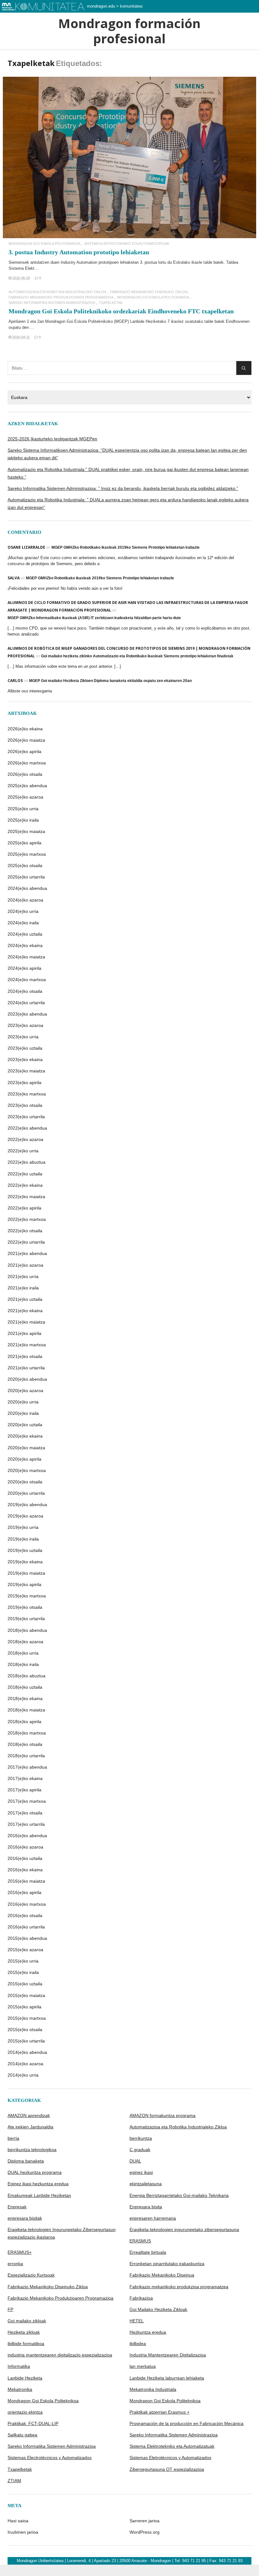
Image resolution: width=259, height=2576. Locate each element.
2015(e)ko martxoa (27, 2018)
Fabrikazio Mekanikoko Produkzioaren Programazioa (61, 297)
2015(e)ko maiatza (26, 1995)
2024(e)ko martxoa (27, 980)
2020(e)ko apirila (24, 1459)
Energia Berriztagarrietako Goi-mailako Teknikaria (179, 2195)
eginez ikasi (141, 2172)
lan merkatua (143, 2366)
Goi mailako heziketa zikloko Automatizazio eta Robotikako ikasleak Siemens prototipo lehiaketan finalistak (137, 656)
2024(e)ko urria (23, 911)
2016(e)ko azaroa (25, 1847)
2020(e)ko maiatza (26, 1448)
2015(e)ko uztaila (25, 1984)
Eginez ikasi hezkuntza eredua (38, 2184)
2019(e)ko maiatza (26, 1573)
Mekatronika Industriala (153, 2389)
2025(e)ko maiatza (26, 831)
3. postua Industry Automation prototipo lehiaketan (79, 252)
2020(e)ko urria (23, 1402)
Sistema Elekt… (24, 268)
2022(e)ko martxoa (27, 1219)
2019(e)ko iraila (23, 1539)
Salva (14, 578)
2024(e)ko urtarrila (26, 1003)
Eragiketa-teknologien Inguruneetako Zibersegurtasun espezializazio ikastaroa (62, 2233)
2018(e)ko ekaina (25, 1698)
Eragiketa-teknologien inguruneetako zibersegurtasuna (184, 2229)
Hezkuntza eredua (148, 2332)
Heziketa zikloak (24, 2332)
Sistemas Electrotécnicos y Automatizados (50, 2458)
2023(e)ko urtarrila (26, 1117)
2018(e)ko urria (23, 1653)
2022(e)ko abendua (27, 1128)
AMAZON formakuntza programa (163, 2115)
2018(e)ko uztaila (25, 1687)
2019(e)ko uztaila (25, 1550)
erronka (15, 2264)
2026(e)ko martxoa (27, 763)
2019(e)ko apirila (24, 1584)
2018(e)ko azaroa (25, 1642)
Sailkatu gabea (22, 2435)
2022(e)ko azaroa (25, 1139)
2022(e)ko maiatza (26, 1197)
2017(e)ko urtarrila (26, 1824)
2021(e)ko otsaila (25, 1356)
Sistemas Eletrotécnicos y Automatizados (170, 2458)
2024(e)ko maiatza (26, 957)
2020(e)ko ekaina (25, 1436)
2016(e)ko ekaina (25, 1870)
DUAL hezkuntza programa (35, 2172)
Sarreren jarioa (145, 2521)
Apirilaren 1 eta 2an (27, 321)
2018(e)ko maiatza (26, 1710)
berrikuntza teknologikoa (32, 2150)
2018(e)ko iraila (23, 1664)
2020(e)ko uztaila (25, 1425)
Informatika (19, 2366)
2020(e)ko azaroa (25, 1391)
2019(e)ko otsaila (25, 1607)
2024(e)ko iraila (23, 923)
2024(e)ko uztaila (25, 934)
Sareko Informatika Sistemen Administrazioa (52, 303)
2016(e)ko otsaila (25, 1915)
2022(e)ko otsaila (25, 1231)
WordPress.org (145, 2532)
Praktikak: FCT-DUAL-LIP (33, 2423)
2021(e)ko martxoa (27, 1345)
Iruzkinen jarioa (23, 2532)
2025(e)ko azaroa (25, 797)
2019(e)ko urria (23, 1527)
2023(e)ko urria (23, 1037)
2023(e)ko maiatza (26, 1071)
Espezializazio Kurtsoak (31, 2275)
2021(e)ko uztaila (25, 1299)
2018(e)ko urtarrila (26, 1756)
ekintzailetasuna (146, 2184)
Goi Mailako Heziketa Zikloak (158, 2309)
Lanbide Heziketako (148, 321)
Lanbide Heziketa (25, 2378)
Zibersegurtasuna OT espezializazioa (167, 2469)
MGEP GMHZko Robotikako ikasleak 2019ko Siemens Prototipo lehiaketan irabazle (126, 547)
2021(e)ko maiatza (26, 1322)
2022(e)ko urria (23, 1151)
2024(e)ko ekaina (25, 945)
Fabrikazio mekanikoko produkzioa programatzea (179, 2287)
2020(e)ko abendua (27, 1379)
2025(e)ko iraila (23, 820)
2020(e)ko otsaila (25, 1482)
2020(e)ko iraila (23, 1413)
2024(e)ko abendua (27, 888)
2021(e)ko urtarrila (26, 1368)
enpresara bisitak (25, 2218)
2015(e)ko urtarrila (26, 2041)
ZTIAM (14, 2481)
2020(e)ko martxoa (27, 1470)
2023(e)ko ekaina (25, 1059)
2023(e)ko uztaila (25, 1048)
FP (10, 2309)
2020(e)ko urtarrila (26, 1493)
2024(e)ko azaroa (25, 900)
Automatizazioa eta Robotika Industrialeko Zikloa (57, 292)
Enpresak (17, 2207)
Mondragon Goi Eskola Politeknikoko (79, 321)
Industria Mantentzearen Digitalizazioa (168, 2355)
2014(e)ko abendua (27, 2052)
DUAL (135, 2161)
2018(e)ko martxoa (27, 1733)
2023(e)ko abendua (27, 1014)
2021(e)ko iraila (23, 1288)
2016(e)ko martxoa (27, 1904)
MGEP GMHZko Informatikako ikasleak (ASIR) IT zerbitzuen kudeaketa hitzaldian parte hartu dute (94, 618)
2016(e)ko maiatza (26, 1881)
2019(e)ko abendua (27, 1505)
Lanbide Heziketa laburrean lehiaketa (167, 2378)
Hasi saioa (18, 2521)
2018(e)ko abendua (27, 1630)
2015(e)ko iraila (23, 1972)
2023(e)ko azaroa (25, 1025)
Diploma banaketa (26, 2161)
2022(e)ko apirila (24, 1208)
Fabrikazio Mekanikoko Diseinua (162, 2275)
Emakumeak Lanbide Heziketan (39, 2195)
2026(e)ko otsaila (25, 774)
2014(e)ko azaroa (25, 2064)
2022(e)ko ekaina (25, 1185)
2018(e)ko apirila (24, 1722)
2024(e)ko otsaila (25, 991)
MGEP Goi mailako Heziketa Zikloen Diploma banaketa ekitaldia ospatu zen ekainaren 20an (110, 681)
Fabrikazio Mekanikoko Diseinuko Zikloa (149, 292)
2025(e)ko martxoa (27, 854)
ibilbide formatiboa (26, 2344)
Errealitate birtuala (148, 2252)
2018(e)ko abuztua (27, 1676)
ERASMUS (140, 2241)
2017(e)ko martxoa (27, 1801)
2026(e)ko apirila (24, 751)
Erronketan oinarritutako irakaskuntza (167, 2264)
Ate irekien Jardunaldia (30, 2127)
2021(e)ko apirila (24, 1333)
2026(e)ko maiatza (26, 740)
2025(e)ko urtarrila (26, 877)
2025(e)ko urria (23, 809)
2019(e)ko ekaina (25, 1562)
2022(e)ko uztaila (25, 1174)
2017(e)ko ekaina (25, 1778)
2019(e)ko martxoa (27, 1596)
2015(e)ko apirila (24, 2007)
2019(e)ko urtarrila (26, 1619)
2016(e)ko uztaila (25, 1858)
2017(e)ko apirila (24, 1790)
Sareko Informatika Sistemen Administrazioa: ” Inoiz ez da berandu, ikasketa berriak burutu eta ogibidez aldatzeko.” (123, 488)
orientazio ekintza (25, 2412)
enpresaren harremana (153, 2218)
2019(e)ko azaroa (25, 1516)
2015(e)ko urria (23, 1961)
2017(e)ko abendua (27, 1767)
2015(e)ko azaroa (25, 1950)
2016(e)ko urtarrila (26, 1927)
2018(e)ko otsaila (25, 1744)
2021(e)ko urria (23, 1276)
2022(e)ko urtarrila (26, 1242)
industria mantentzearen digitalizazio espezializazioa (60, 2355)
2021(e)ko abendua (27, 1253)
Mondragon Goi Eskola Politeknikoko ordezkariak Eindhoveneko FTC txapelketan (121, 311)
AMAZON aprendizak (29, 2115)
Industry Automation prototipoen (89, 262)
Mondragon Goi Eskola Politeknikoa (44, 244)
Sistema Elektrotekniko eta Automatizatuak (127, 244)
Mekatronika (20, 2389)
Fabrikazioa (141, 2298)
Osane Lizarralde (26, 547)
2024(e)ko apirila (24, 968)
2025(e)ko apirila (24, 843)
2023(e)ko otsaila (25, 1105)
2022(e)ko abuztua (27, 1162)
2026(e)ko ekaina (25, 729)
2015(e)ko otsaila (25, 2030)
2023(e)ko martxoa (27, 1094)
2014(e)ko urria (23, 2075)
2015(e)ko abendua (27, 1938)
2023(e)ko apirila (24, 1083)
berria (13, 2138)
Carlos (15, 681)
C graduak (140, 2150)
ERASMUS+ (20, 2252)
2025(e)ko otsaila (25, 866)
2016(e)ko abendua (27, 1836)
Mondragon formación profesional (129, 31)
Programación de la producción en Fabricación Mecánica (187, 2423)
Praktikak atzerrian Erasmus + (160, 2412)
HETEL (137, 2321)
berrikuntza (141, 2138)
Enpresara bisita (146, 2207)
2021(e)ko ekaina (25, 1311)
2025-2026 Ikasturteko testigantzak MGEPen (52, 439)
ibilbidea (138, 2344)
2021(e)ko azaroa (25, 1265)
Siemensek (19, 262)
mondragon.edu (101, 6)
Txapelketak (111, 303)
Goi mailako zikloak (27, 2321)
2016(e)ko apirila (24, 1892)
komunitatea (131, 6)
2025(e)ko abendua (27, 786)
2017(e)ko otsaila (25, 1813)
